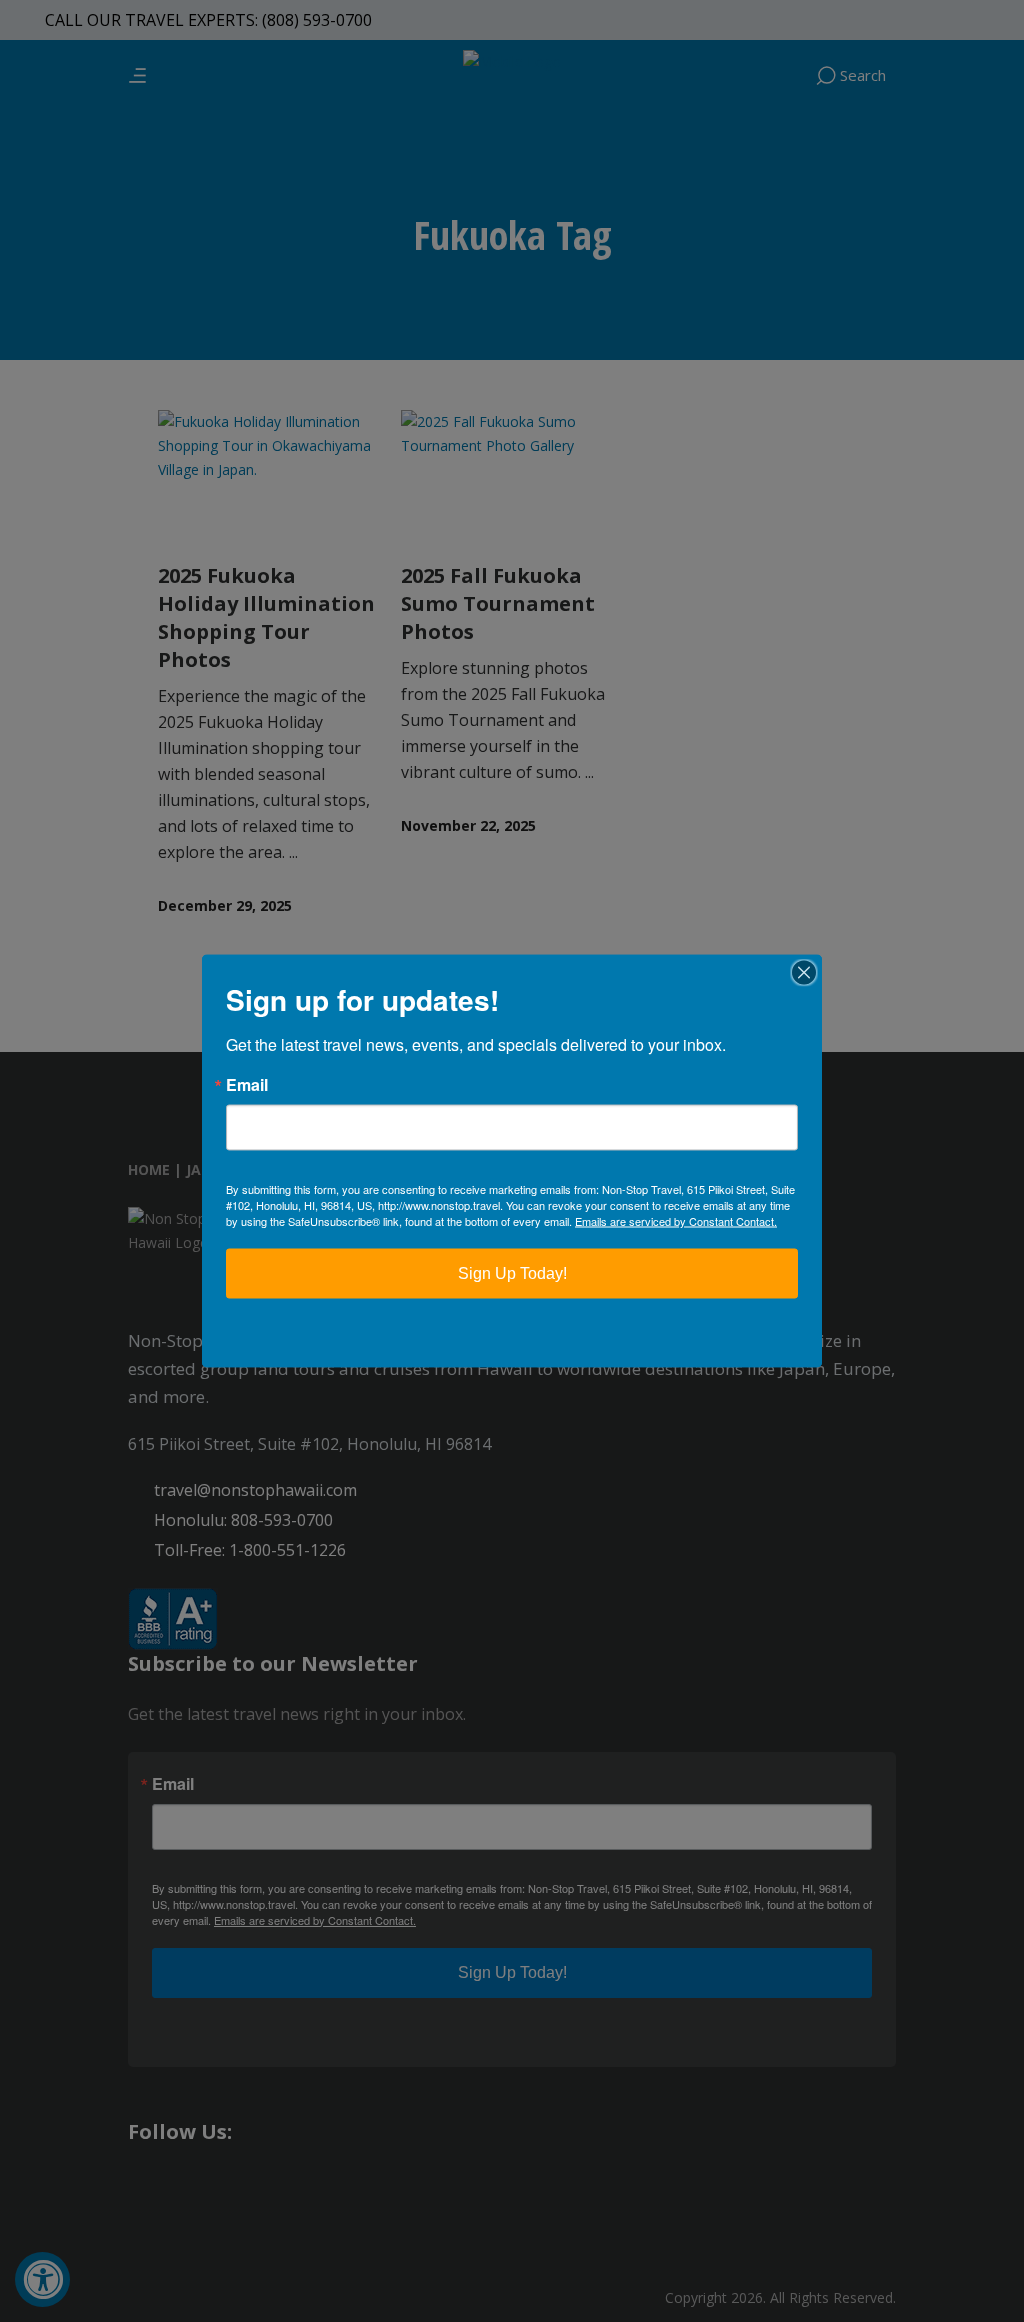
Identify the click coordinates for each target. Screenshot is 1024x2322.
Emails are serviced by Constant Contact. (676, 1221)
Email (247, 1085)
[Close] (804, 973)
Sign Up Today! (512, 1273)
